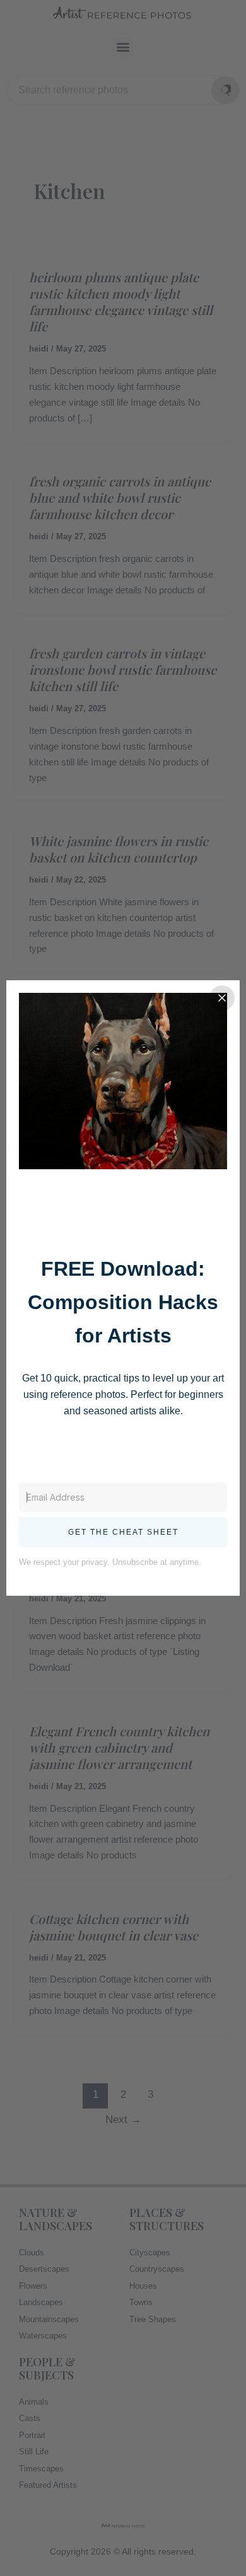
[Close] (222, 998)
